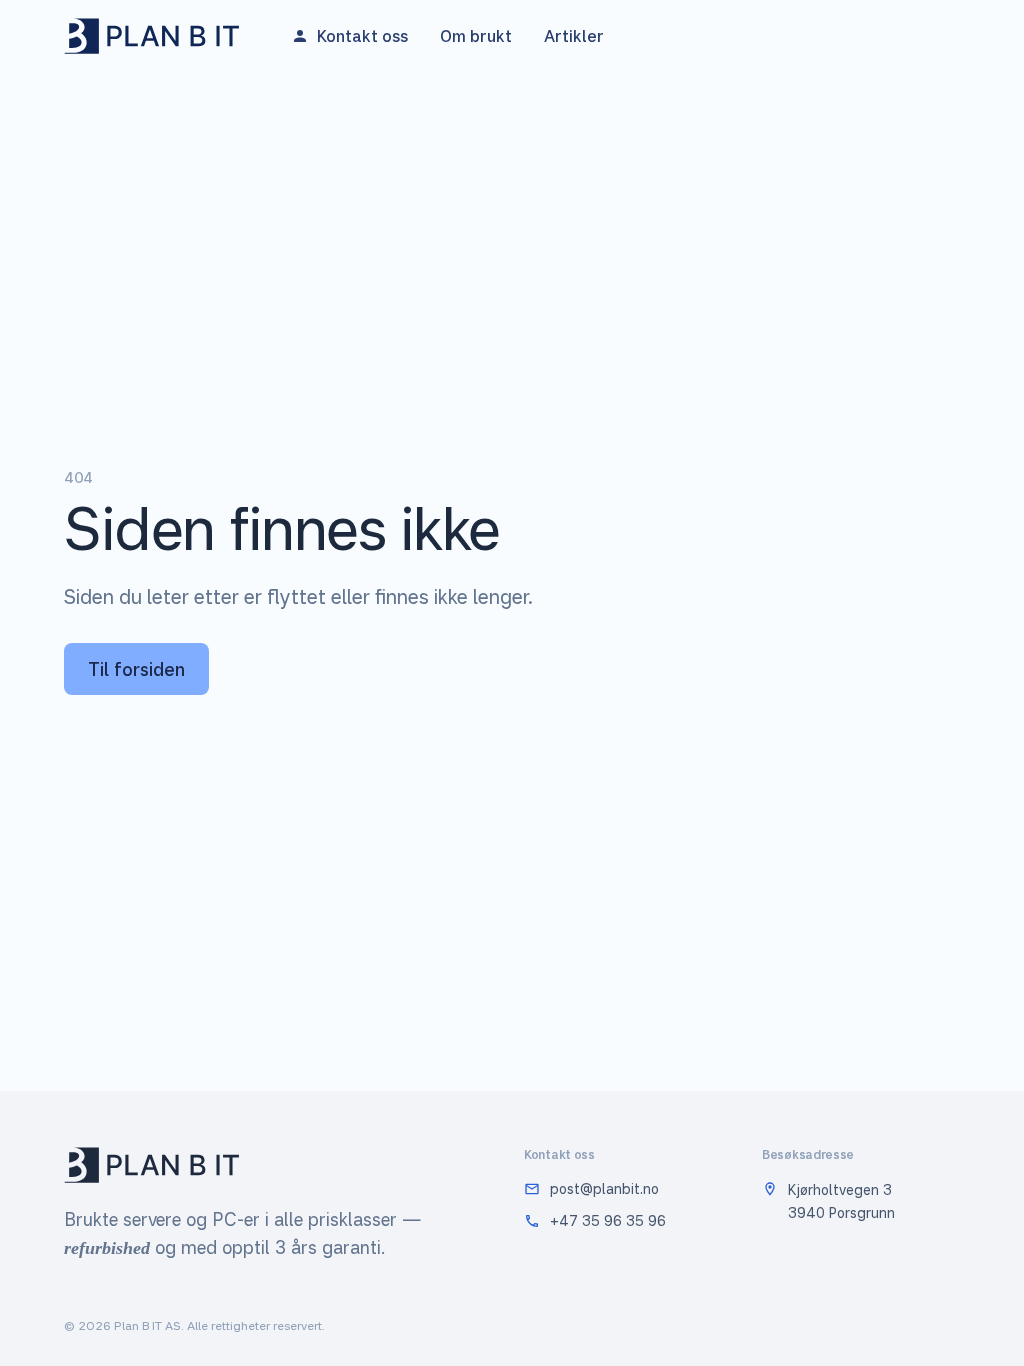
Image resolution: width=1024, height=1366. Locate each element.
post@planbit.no (604, 1188)
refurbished (107, 1248)
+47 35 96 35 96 (608, 1220)
